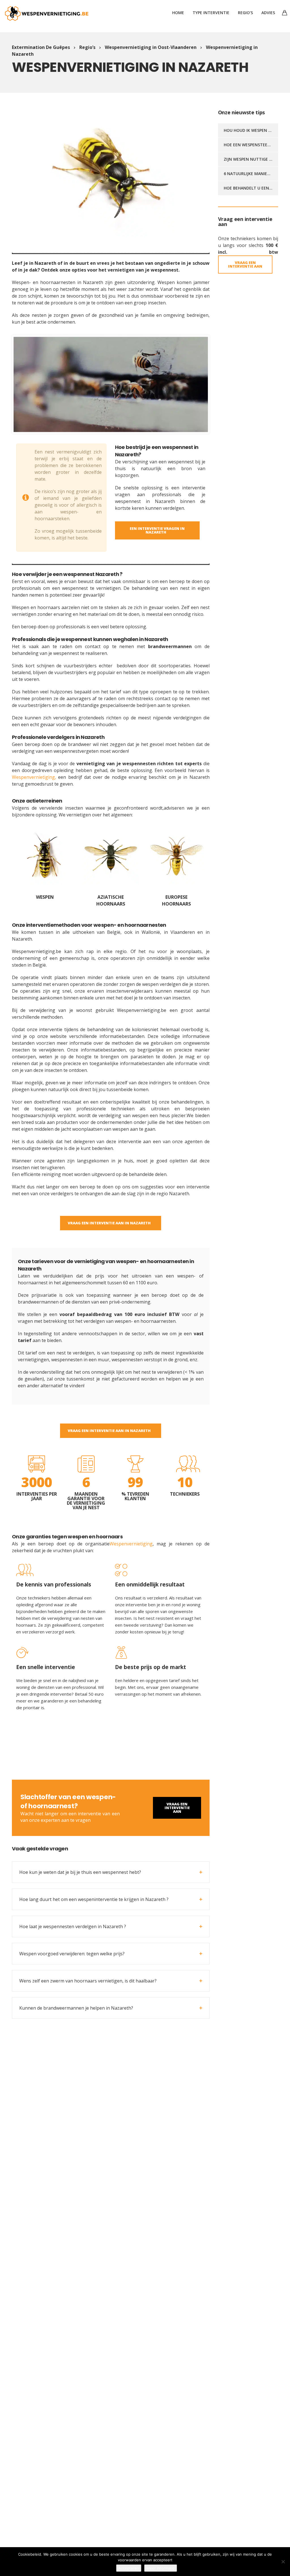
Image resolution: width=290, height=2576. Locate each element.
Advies (268, 13)
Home (178, 13)
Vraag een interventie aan (177, 1808)
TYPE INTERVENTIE (211, 13)
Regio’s (245, 13)
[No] (283, 2562)
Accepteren (129, 2568)
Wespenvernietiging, (34, 777)
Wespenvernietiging (131, 1544)
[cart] (285, 13)
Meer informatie (161, 2568)
